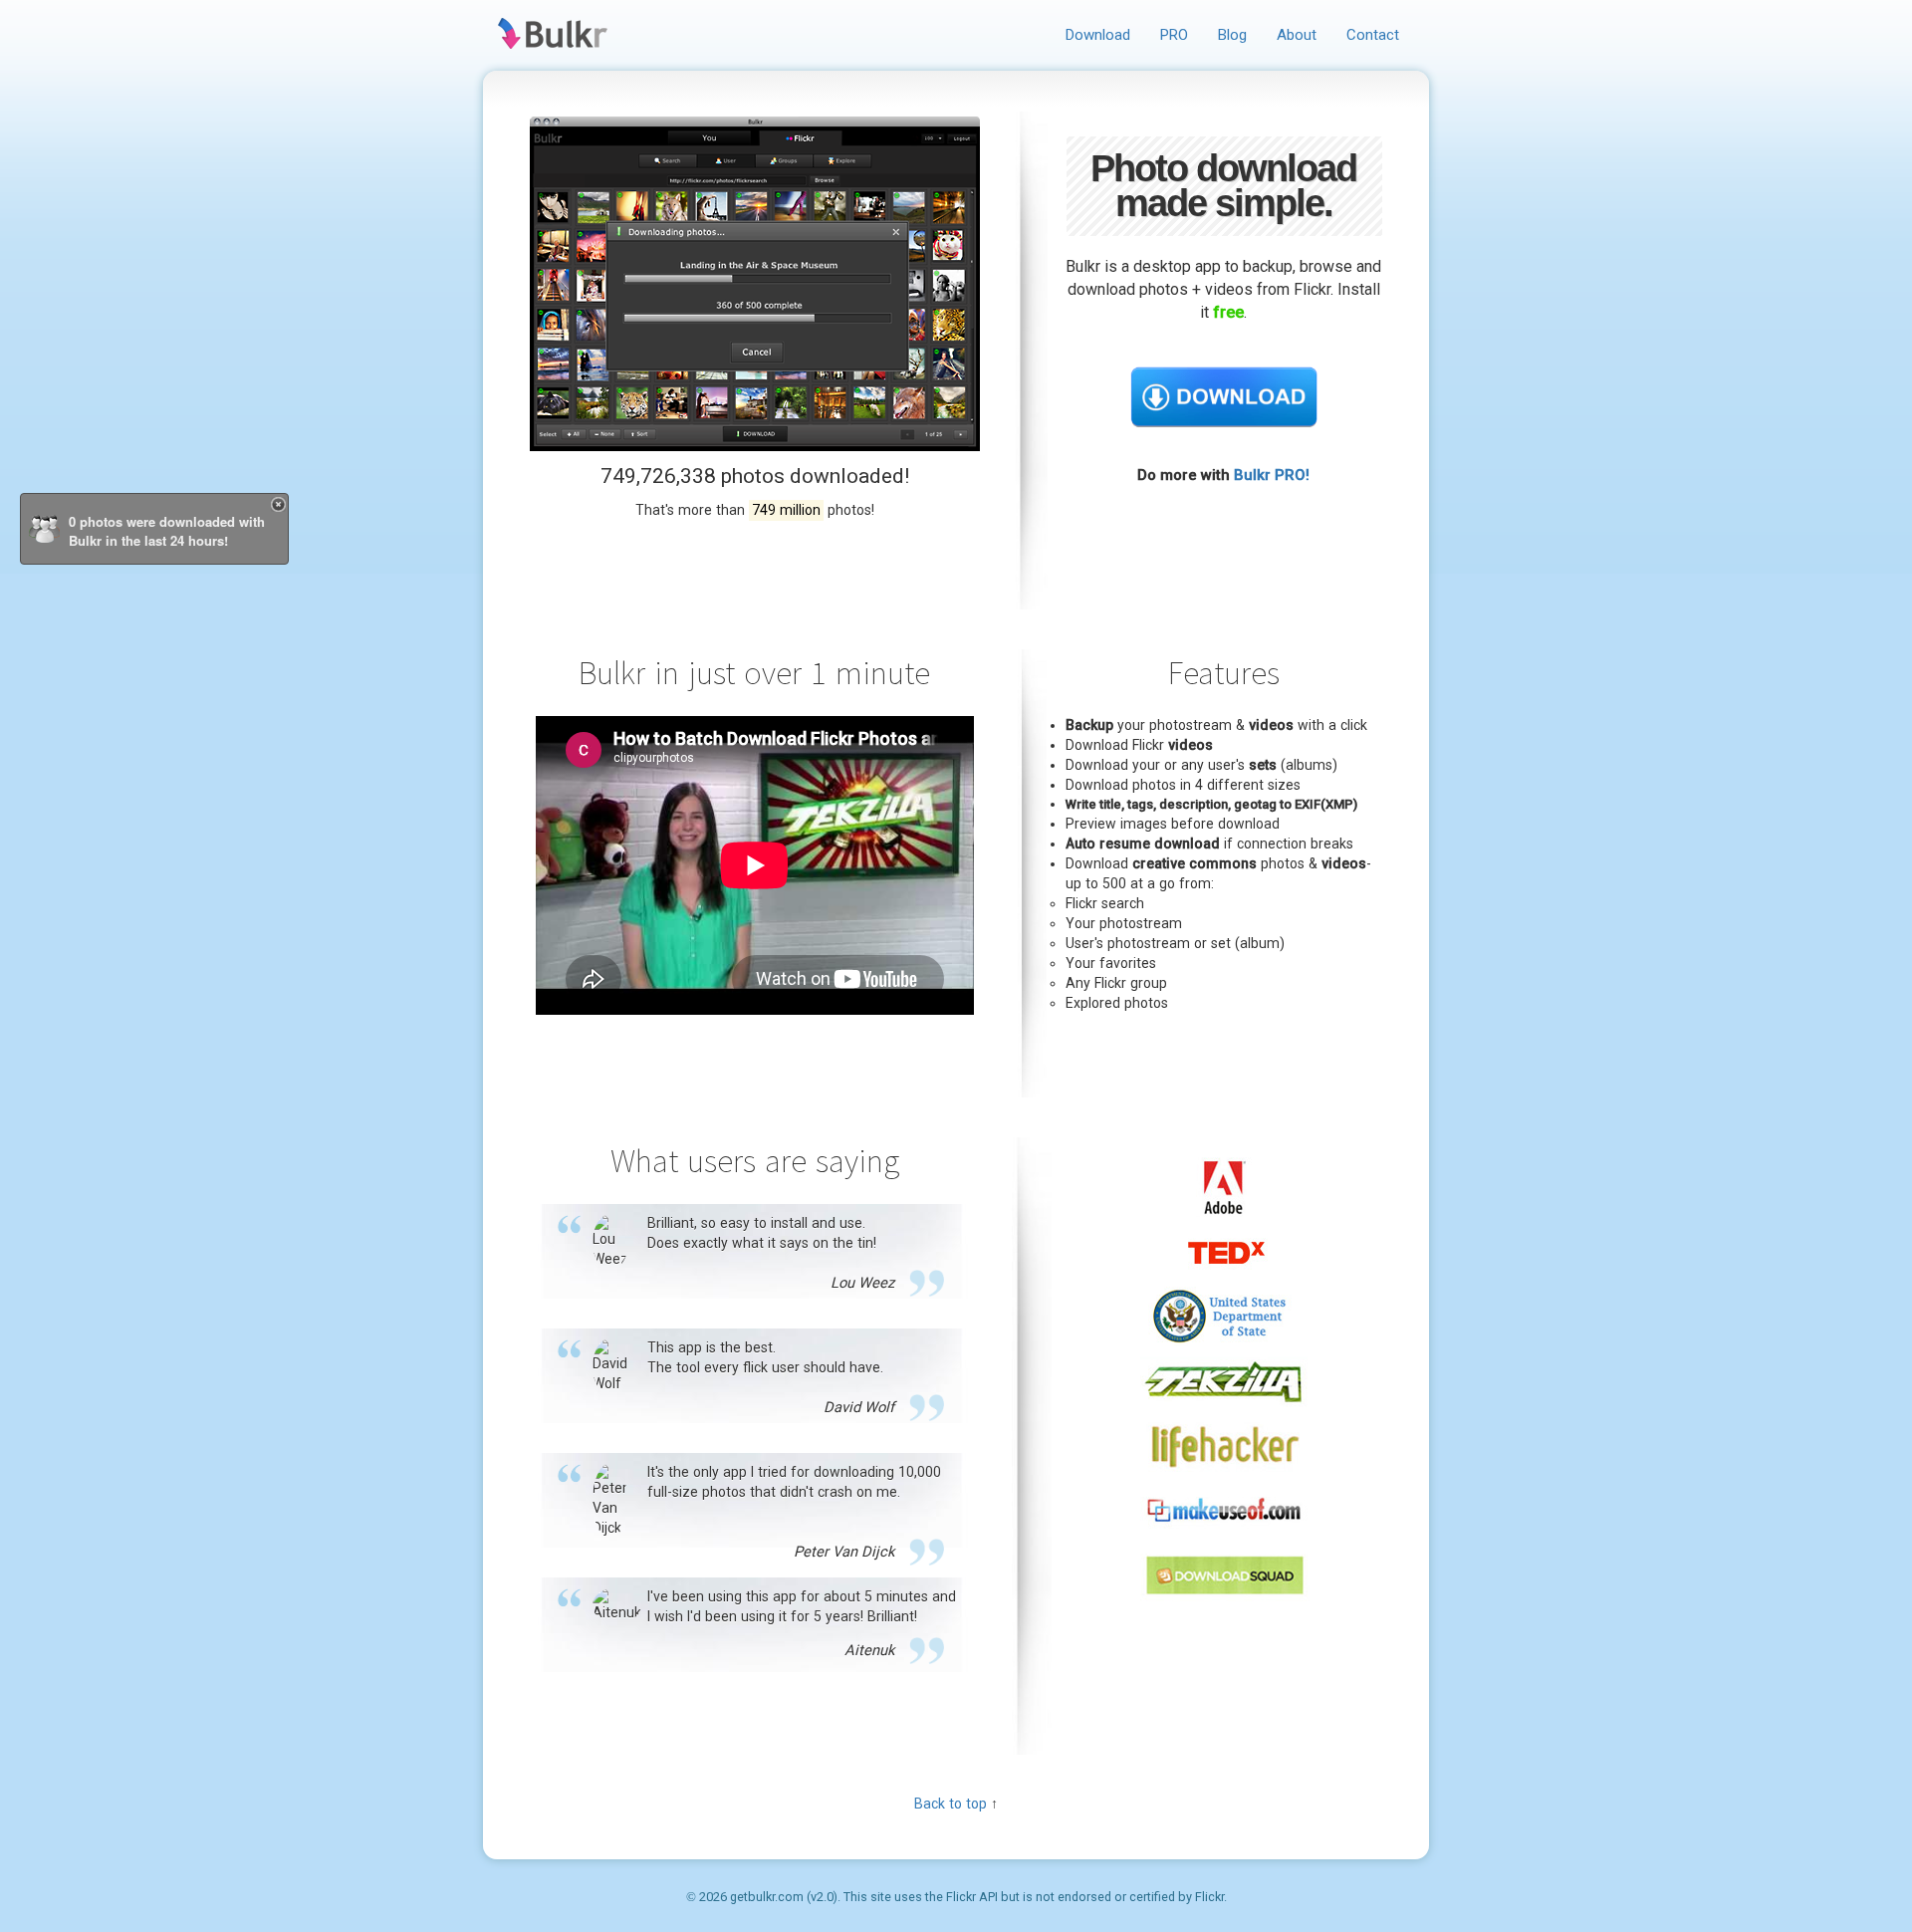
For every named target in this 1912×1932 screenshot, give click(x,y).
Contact (1373, 35)
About (1297, 35)
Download (1098, 35)
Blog (1232, 35)
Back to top (951, 1804)
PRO (1174, 35)
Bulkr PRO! (1272, 475)
